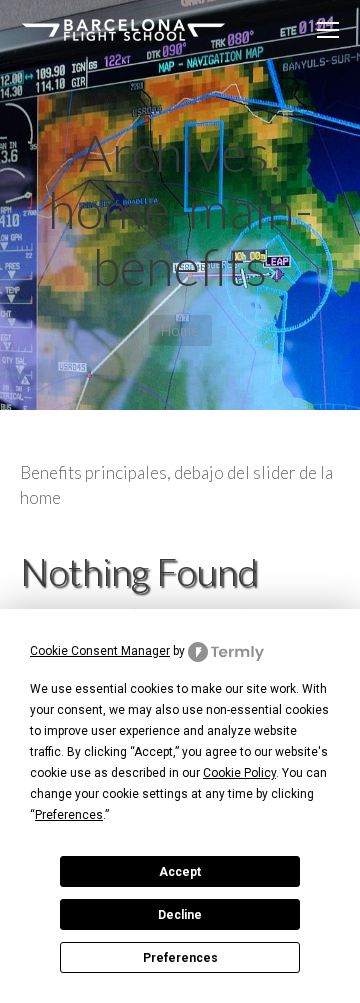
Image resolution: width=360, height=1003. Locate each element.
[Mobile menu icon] (328, 30)
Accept (180, 872)
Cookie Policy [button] (239, 773)
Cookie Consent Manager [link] (100, 651)
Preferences (180, 958)
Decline (180, 915)
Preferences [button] (69, 815)
